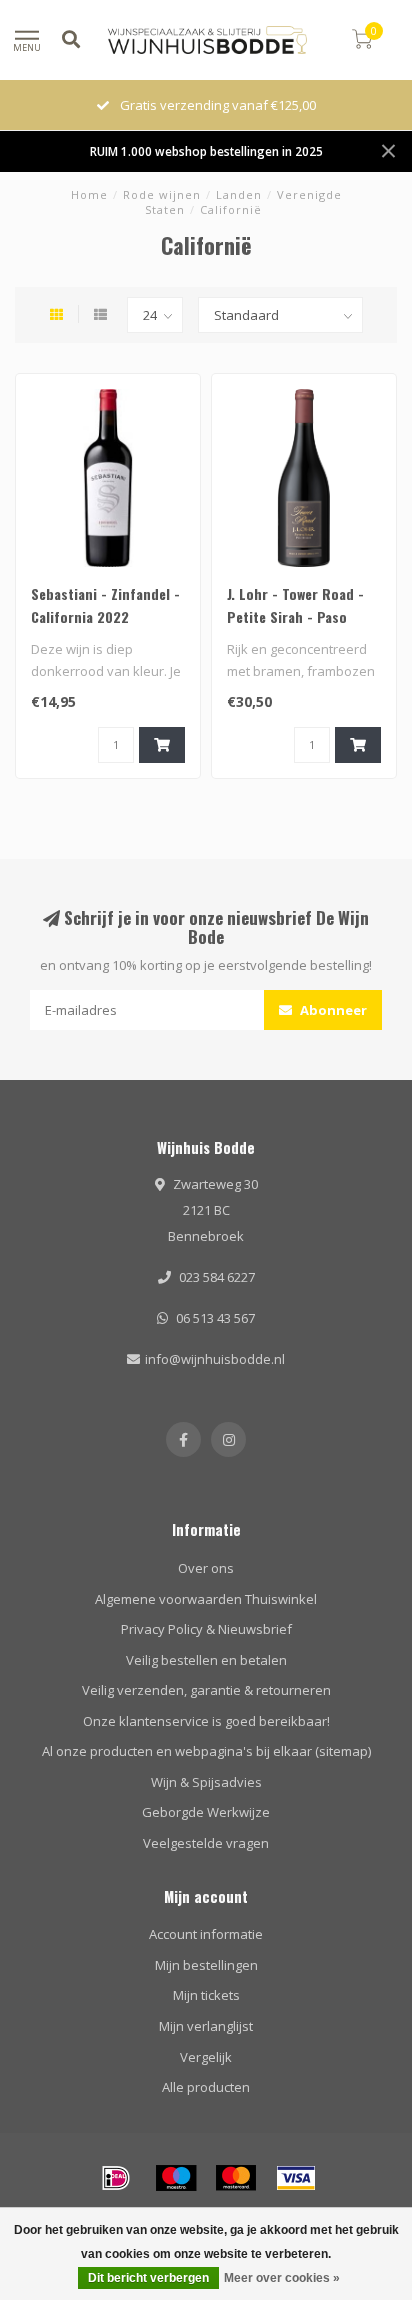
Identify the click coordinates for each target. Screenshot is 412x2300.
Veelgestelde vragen (206, 1843)
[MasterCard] (236, 2178)
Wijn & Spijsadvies (206, 1782)
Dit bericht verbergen (148, 2278)
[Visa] (296, 2178)
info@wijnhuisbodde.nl (215, 1359)
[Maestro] (176, 2178)
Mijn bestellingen (206, 1965)
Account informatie (206, 1934)
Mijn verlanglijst (206, 2026)
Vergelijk (206, 2057)
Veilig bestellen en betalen (206, 1660)
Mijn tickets (206, 1995)
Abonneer (332, 1010)
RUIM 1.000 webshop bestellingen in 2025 (206, 151)
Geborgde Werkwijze (206, 1812)
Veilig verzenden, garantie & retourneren (206, 1690)
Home (89, 194)
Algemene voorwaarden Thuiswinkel (206, 1599)
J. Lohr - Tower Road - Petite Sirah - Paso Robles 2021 (295, 616)
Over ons (206, 1568)
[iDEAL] (116, 2178)
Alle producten (206, 2087)
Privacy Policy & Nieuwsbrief (206, 1629)
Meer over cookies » (282, 2278)
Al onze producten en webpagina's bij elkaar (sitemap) (206, 1751)
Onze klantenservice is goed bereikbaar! (206, 1721)
